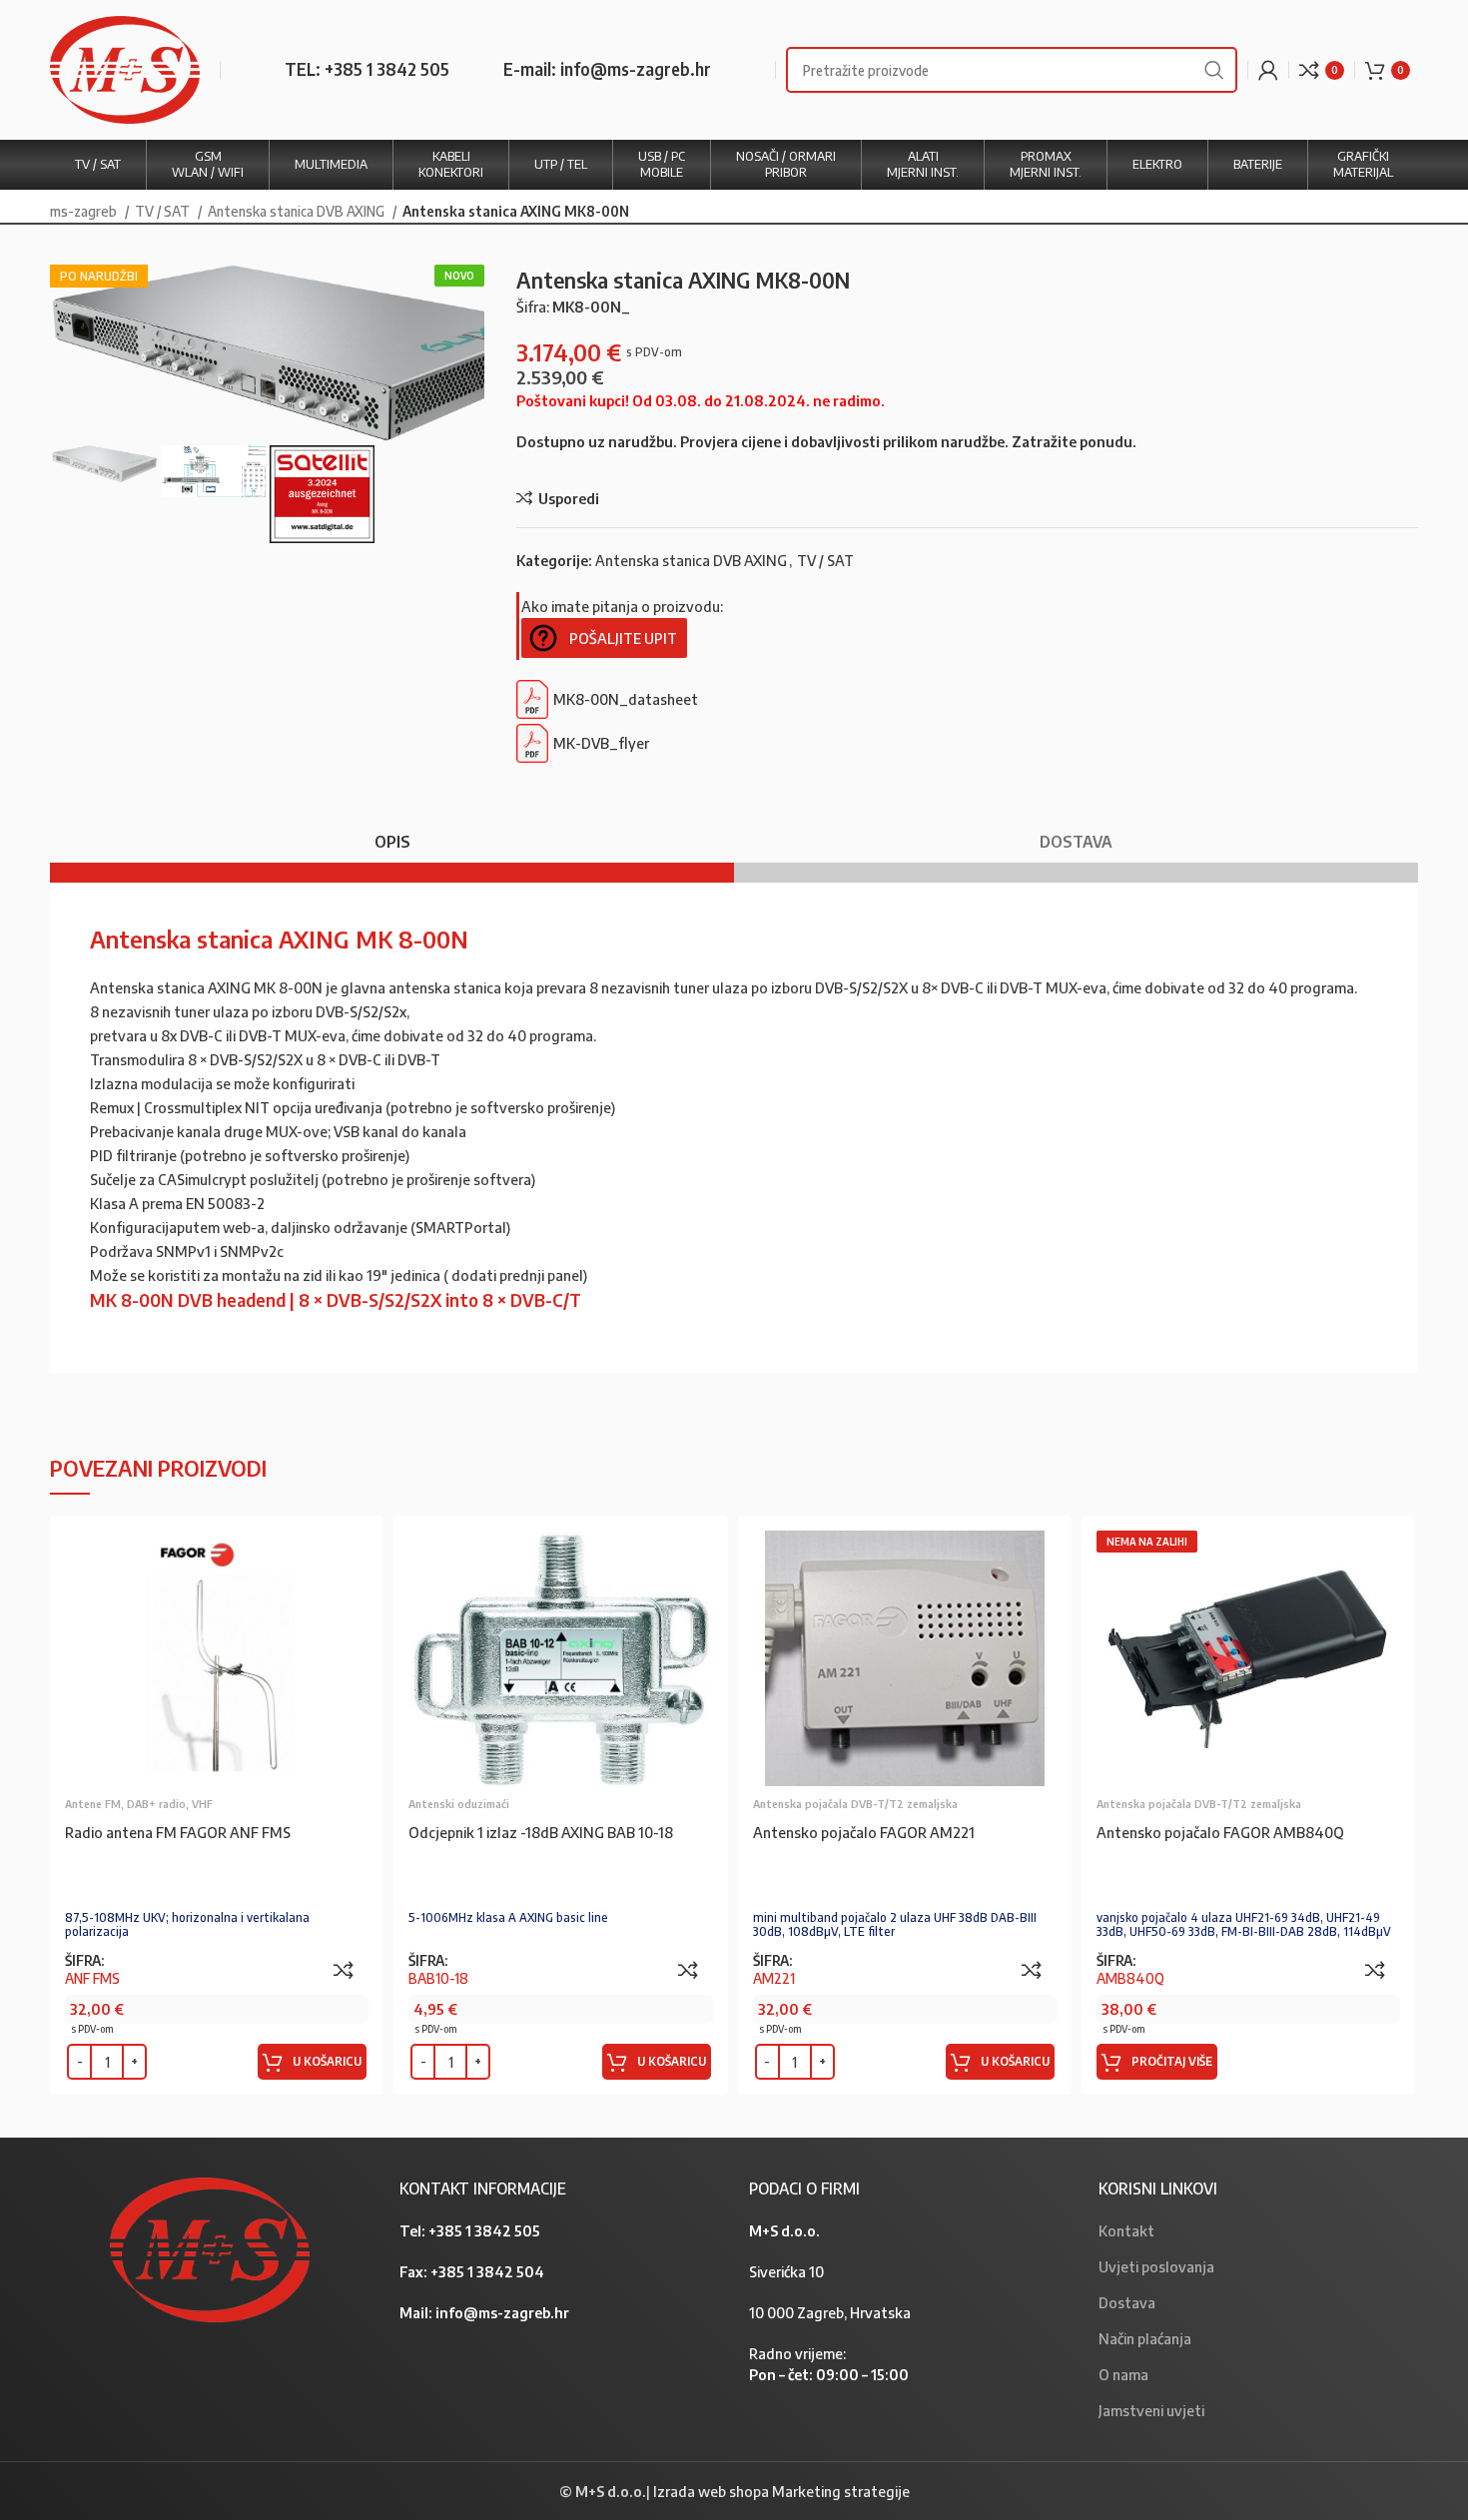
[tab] (392, 832)
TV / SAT (164, 211)
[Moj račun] (1268, 70)
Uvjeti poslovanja (1156, 2266)
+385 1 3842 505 (484, 2230)
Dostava (1127, 2302)
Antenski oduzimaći (459, 1804)
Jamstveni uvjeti (1151, 2410)
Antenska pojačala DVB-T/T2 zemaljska (855, 1804)
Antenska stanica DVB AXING (298, 211)
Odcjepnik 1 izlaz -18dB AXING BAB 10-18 (541, 1832)
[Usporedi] (344, 1970)
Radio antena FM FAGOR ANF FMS (178, 1832)
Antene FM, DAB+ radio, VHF (139, 1804)
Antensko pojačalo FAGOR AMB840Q (1220, 1832)
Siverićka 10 (786, 2271)
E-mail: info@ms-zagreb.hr (607, 69)
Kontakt (1126, 2230)
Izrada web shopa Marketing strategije (781, 2491)
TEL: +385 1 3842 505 (367, 69)
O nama (1123, 2374)
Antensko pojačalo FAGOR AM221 (864, 1832)
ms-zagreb (85, 211)
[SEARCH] (1214, 70)
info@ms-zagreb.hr (502, 2312)
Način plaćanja (1145, 2338)
